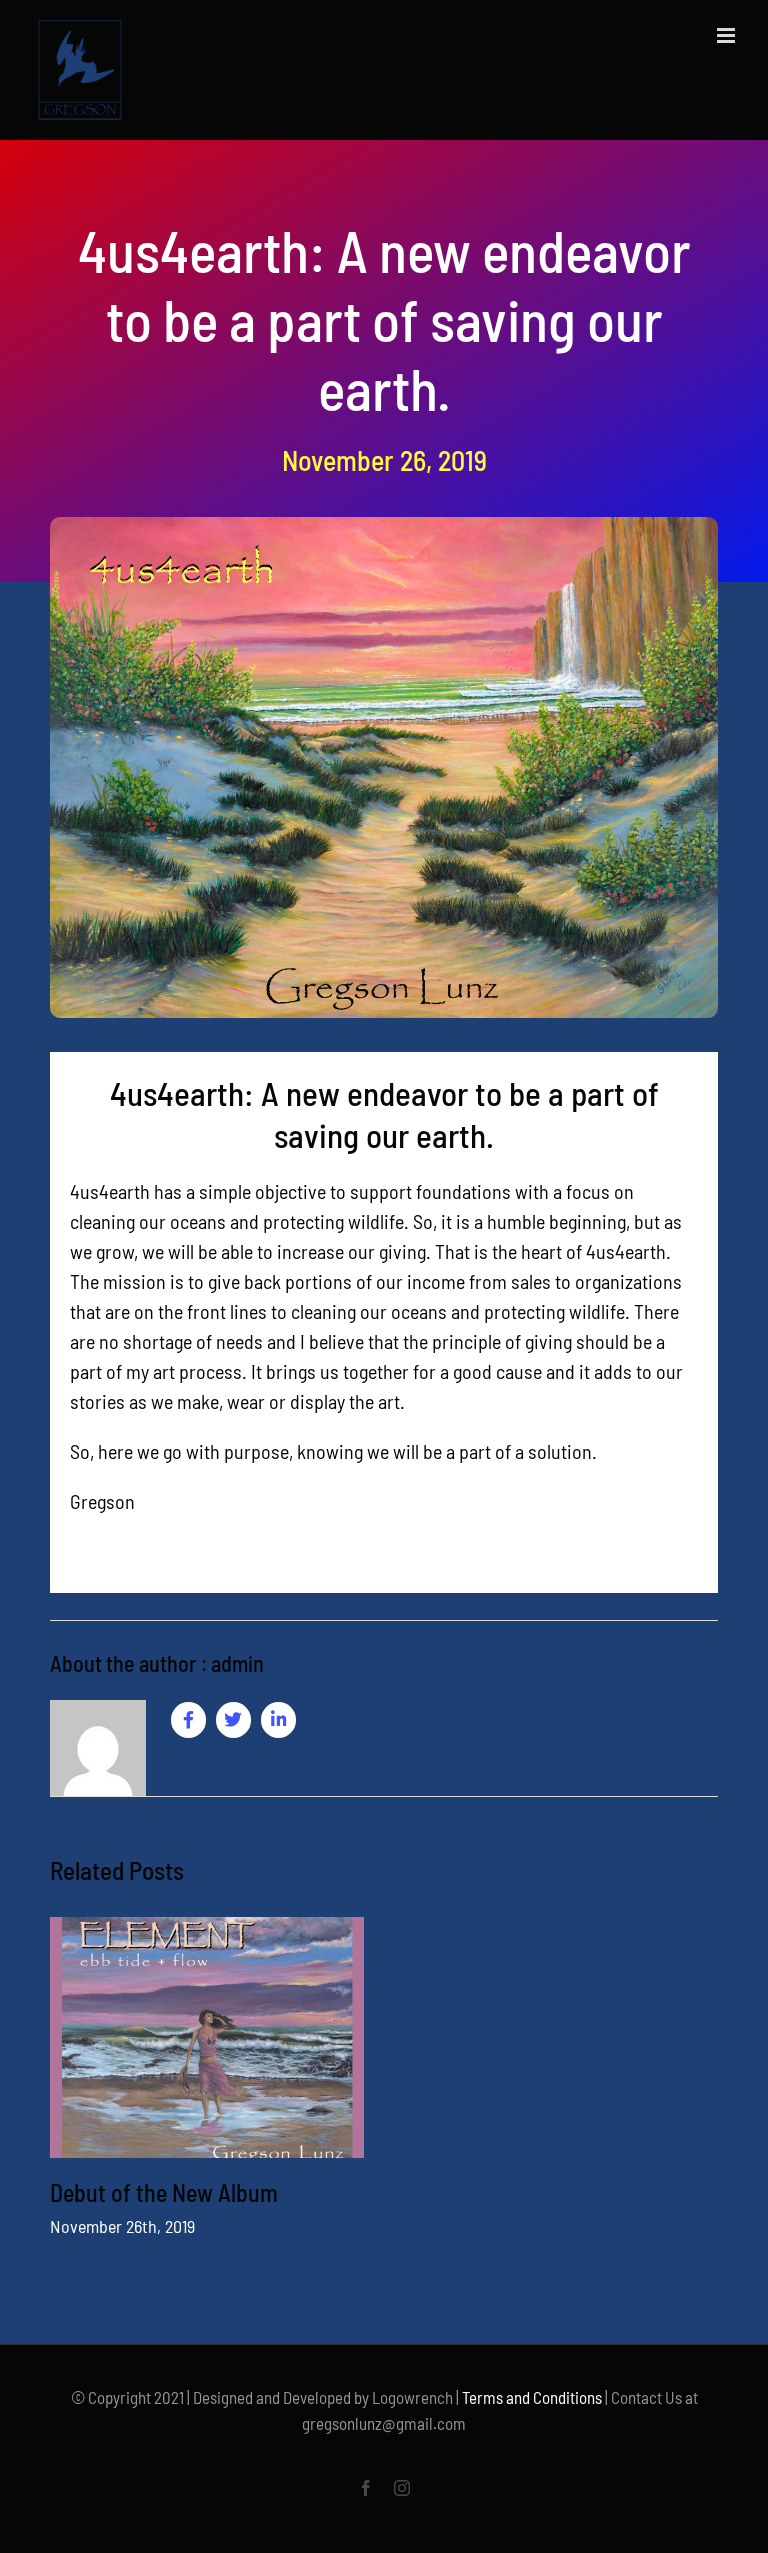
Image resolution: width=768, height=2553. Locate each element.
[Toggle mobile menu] (727, 35)
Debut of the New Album (164, 2192)
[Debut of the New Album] (207, 2037)
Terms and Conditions (532, 2397)
